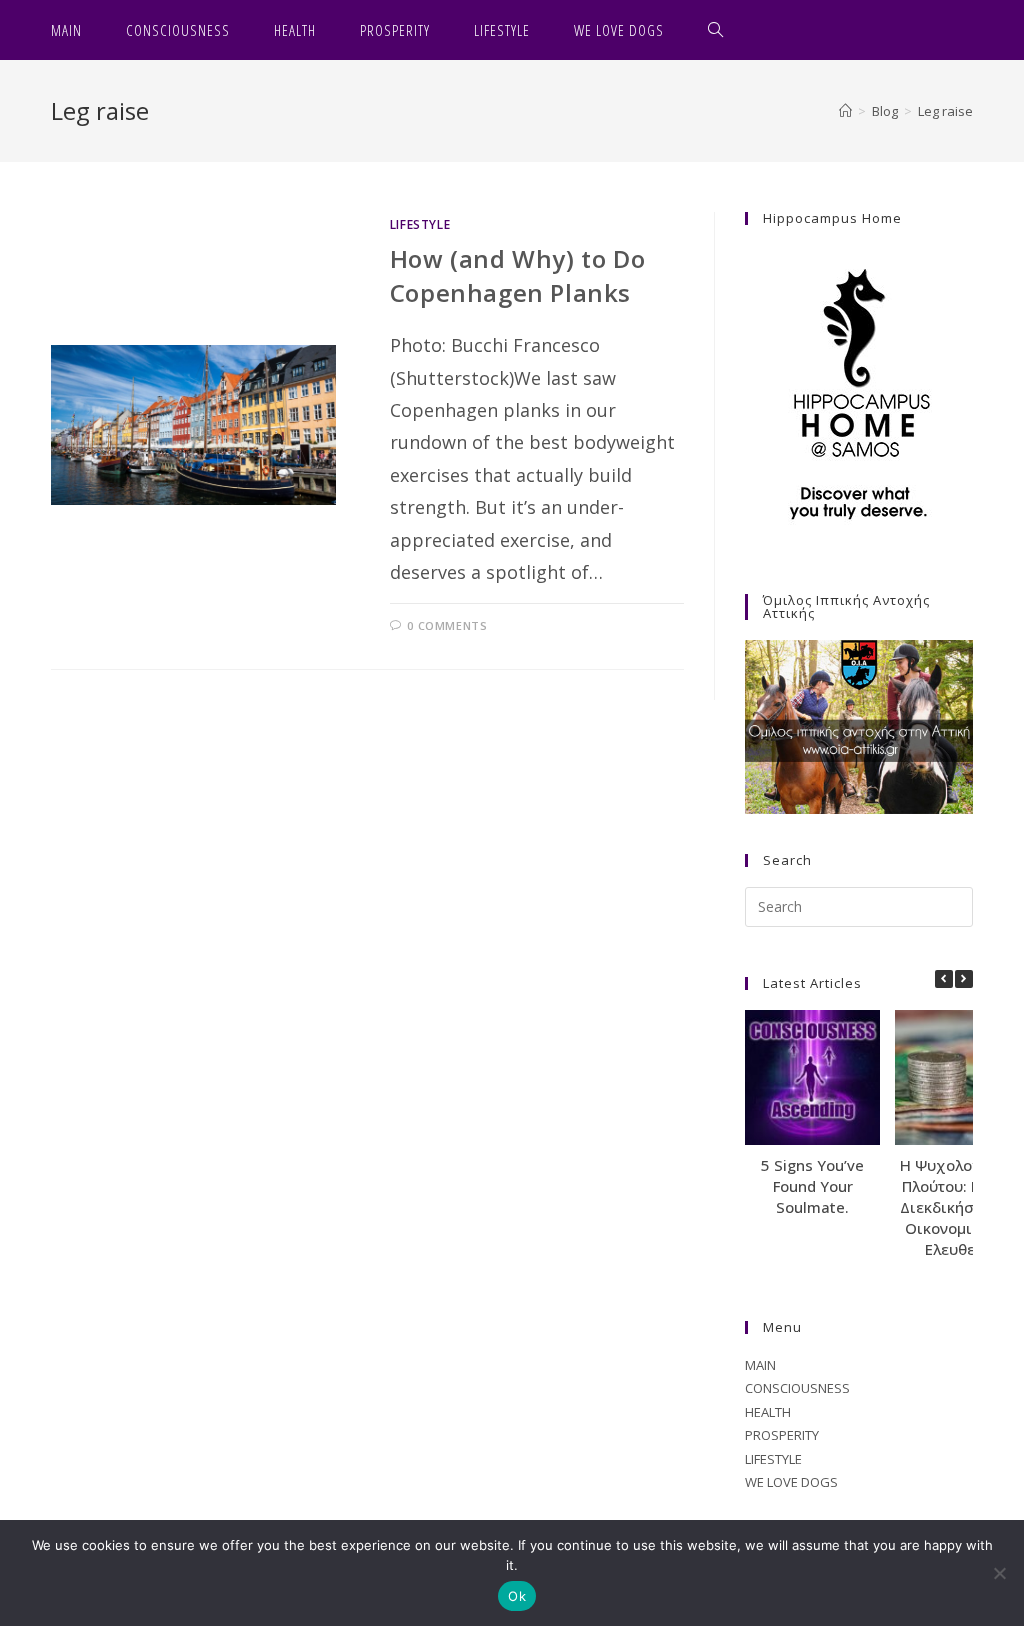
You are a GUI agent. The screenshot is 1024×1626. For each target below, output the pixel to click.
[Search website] (716, 30)
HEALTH (768, 1412)
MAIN (760, 1365)
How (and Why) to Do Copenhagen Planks (517, 275)
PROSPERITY (782, 1435)
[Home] (845, 111)
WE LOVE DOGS (791, 1482)
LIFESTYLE (420, 224)
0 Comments (447, 625)
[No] (999, 1573)
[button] (964, 979)
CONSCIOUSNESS (797, 1388)
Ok (517, 1596)
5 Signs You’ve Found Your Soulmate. (812, 1186)
